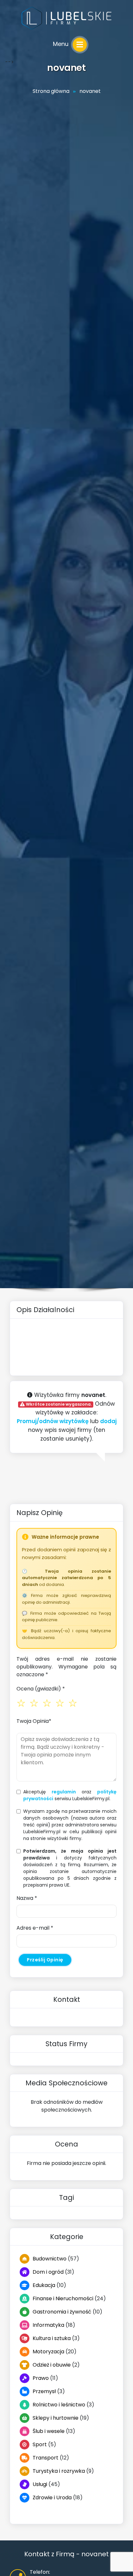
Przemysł (44, 2391)
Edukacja (44, 2285)
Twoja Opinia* (34, 1721)
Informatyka (48, 2325)
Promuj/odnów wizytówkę (53, 1421)
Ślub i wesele (49, 2431)
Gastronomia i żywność (62, 2312)
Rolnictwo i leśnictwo (59, 2405)
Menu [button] (61, 44)
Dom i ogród (48, 2272)
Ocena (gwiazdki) (41, 1689)
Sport (40, 2444)
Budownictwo (50, 2259)
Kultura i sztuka (52, 2338)
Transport (46, 2458)
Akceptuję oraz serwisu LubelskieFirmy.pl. (70, 1795)
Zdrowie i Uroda (52, 2498)
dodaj (108, 1421)
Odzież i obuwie (52, 2365)
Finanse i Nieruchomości (63, 2298)
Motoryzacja (48, 2352)
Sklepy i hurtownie (56, 2418)
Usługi (40, 2484)
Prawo (41, 2378)
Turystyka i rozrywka (59, 2471)
